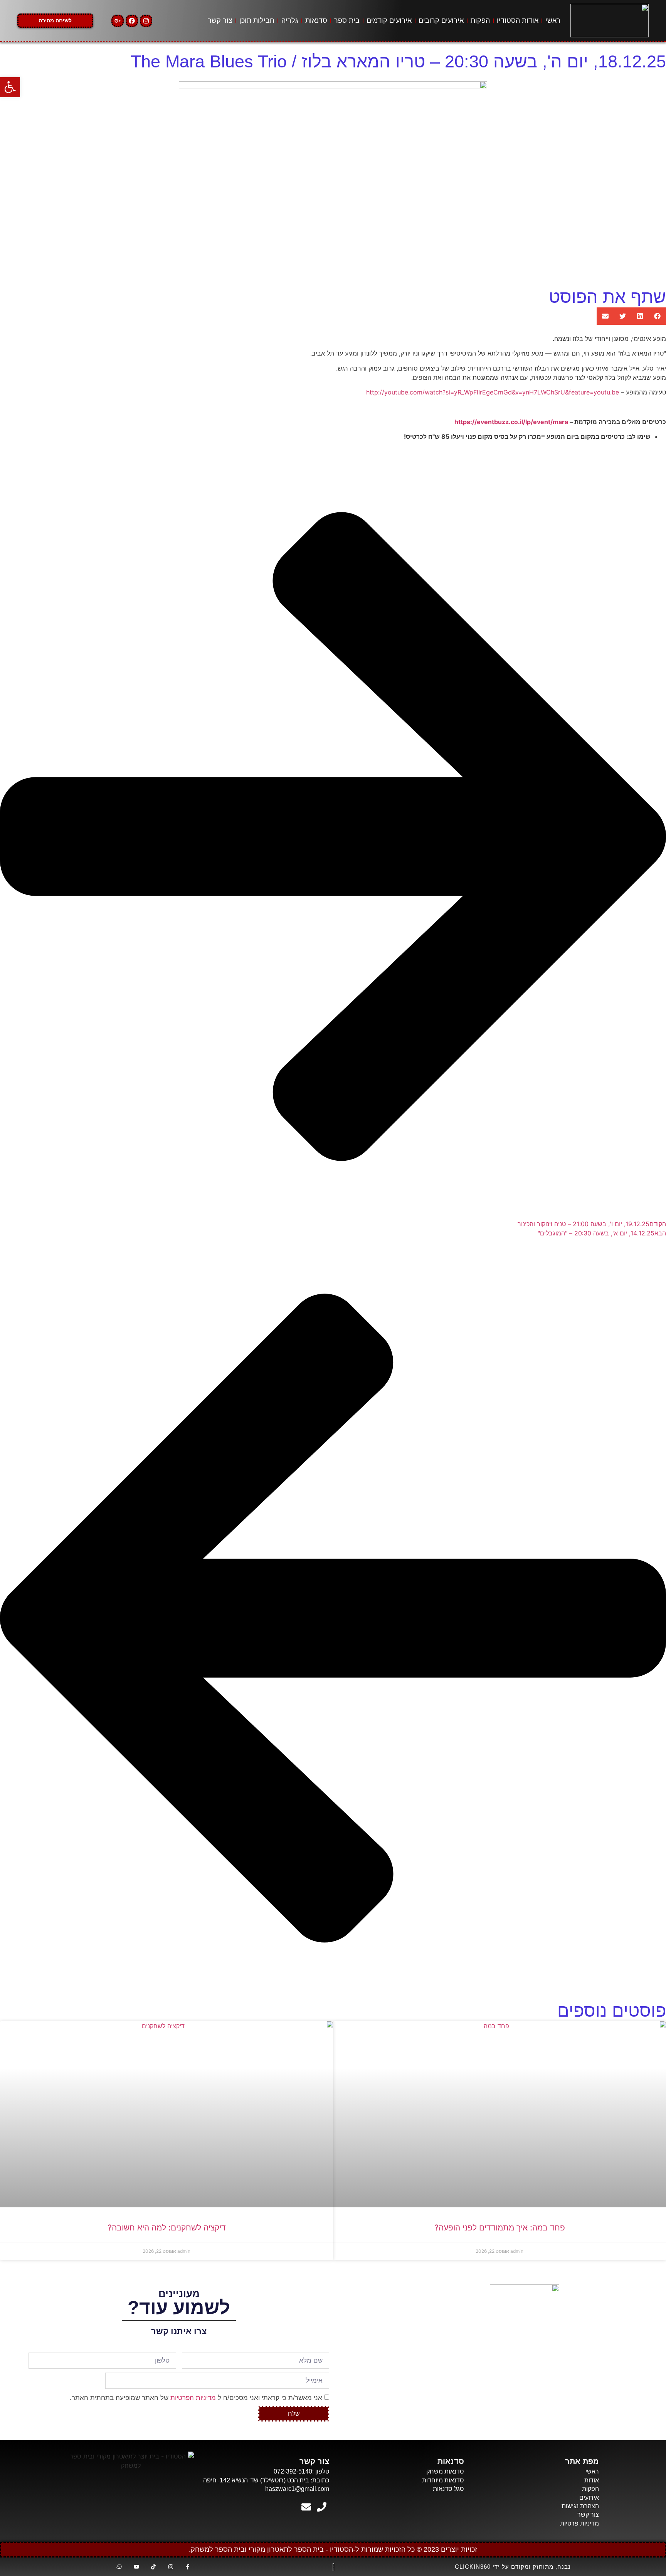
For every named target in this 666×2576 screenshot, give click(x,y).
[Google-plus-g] (118, 21)
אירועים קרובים (441, 20)
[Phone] (321, 2507)
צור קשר (220, 20)
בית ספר (347, 20)
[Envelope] (306, 2507)
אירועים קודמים (389, 20)
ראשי (553, 20)
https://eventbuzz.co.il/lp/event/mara (511, 422)
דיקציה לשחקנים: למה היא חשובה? (167, 2228)
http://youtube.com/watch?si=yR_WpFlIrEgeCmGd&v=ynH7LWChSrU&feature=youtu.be (493, 392)
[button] (657, 316)
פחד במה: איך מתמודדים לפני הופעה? (500, 2228)
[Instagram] (146, 21)
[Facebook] (132, 21)
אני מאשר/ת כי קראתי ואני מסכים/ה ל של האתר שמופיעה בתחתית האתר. (196, 2397)
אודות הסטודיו (518, 20)
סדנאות (316, 20)
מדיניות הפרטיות (193, 2397)
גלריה (290, 20)
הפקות (480, 20)
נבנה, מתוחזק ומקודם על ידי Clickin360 (513, 2567)
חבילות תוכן (257, 20)
